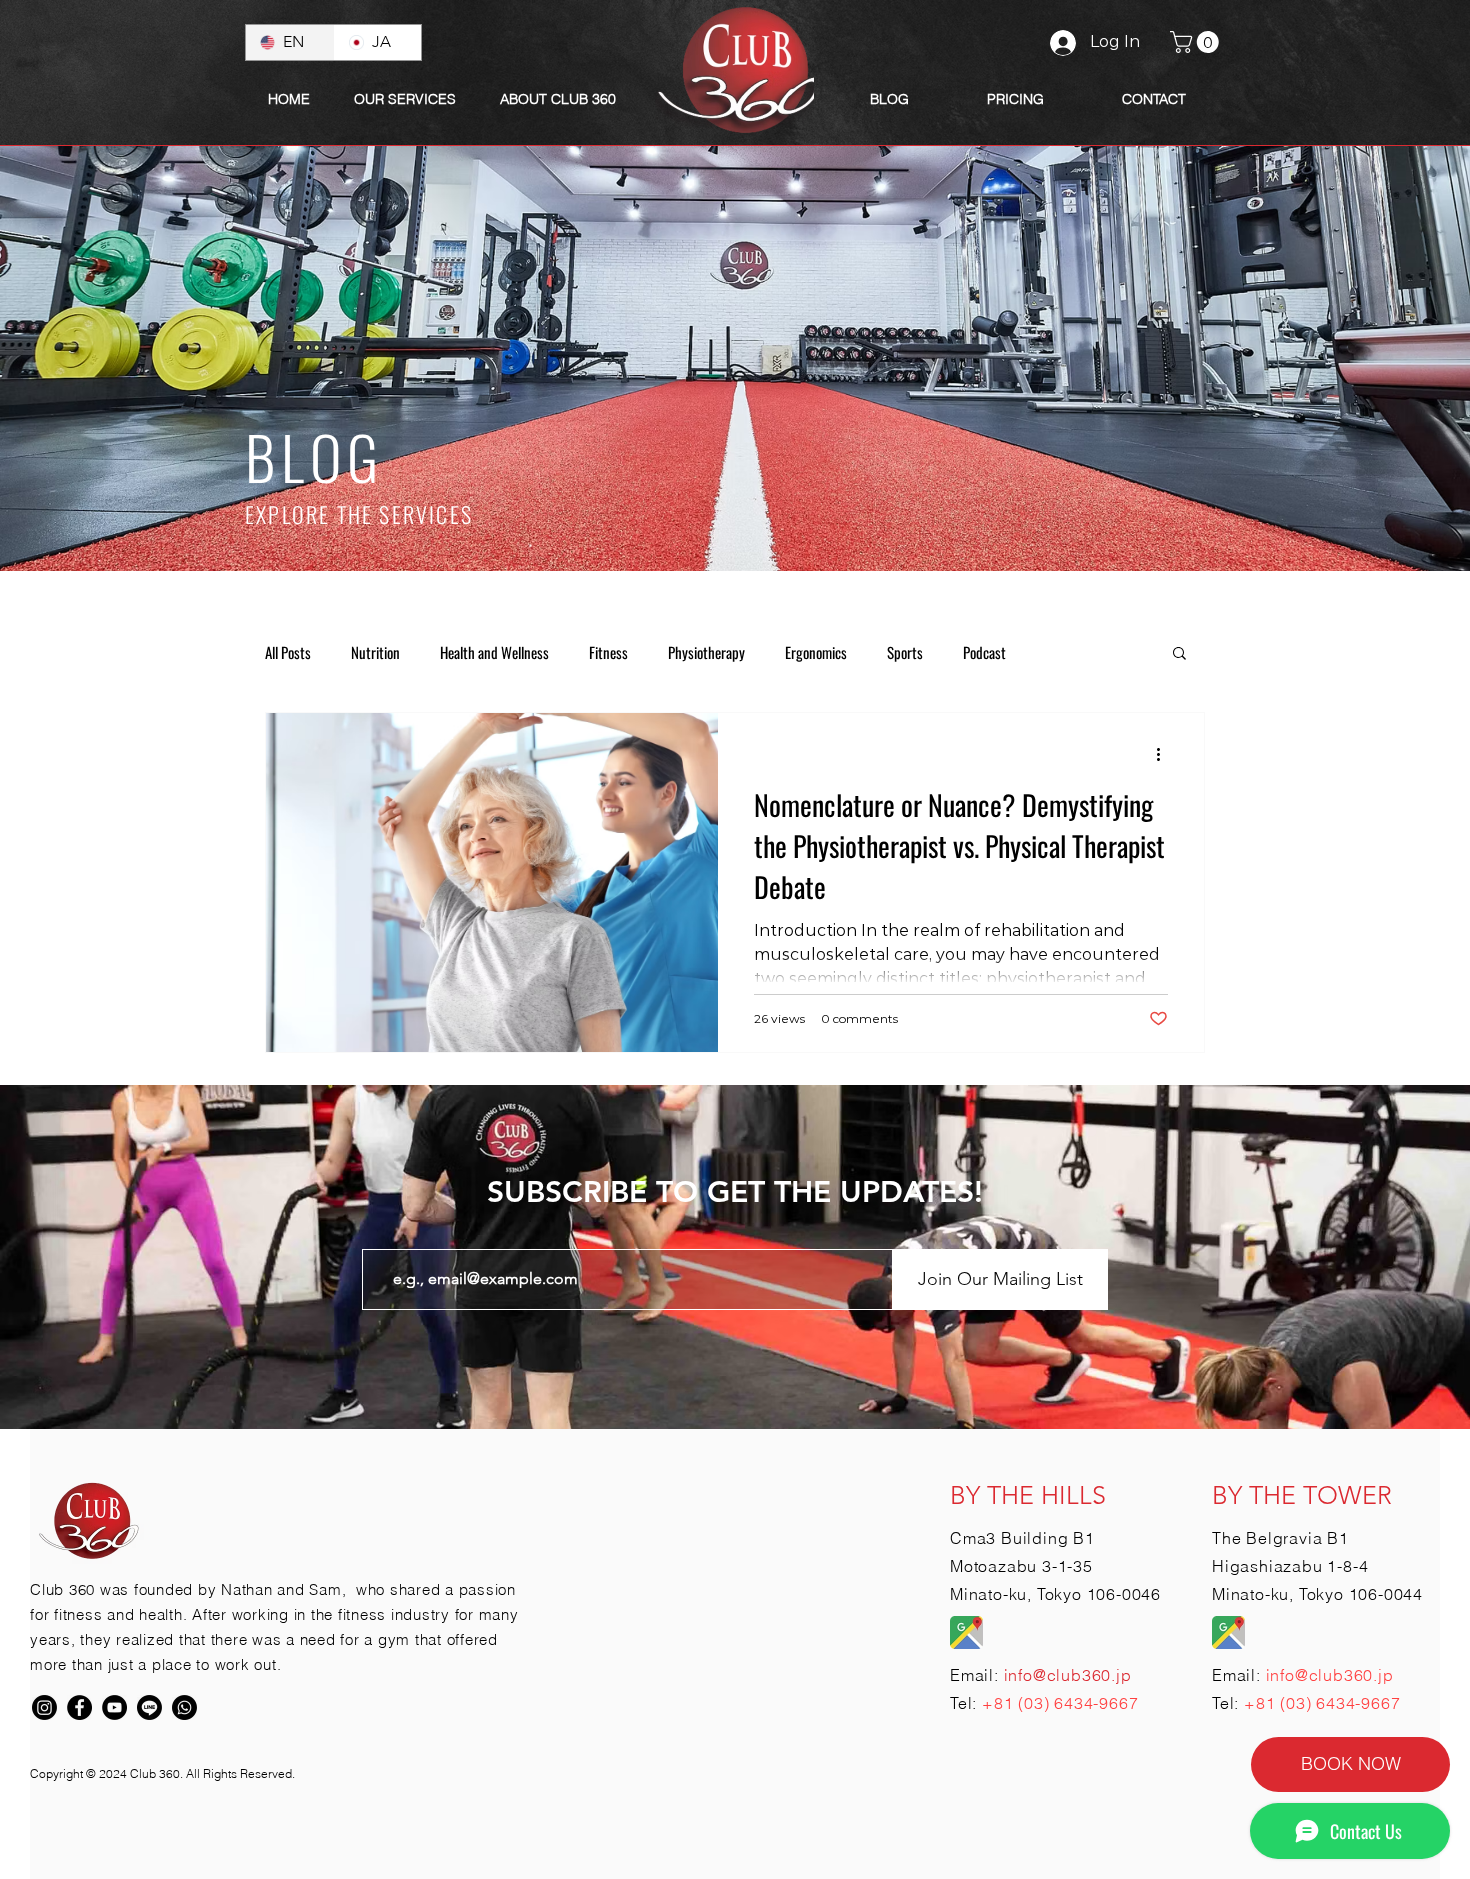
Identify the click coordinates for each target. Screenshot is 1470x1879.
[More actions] (1165, 754)
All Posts (288, 652)
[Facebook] (79, 1707)
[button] (558, 99)
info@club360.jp (1330, 1675)
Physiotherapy (706, 652)
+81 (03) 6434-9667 (1060, 1703)
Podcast (984, 652)
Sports (905, 652)
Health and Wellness (494, 652)
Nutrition (375, 652)
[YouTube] (114, 1707)
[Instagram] (44, 1707)
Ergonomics (816, 652)
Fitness (608, 652)
